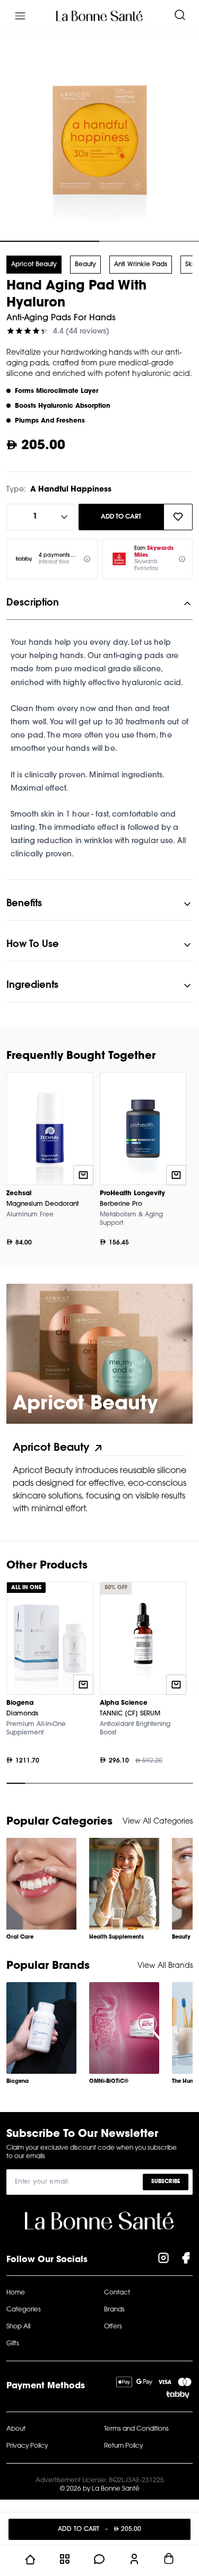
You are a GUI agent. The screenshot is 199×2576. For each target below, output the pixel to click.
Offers (113, 2327)
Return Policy (123, 2446)
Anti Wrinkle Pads (141, 265)
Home (16, 2293)
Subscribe (166, 2181)
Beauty (85, 265)
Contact (117, 2293)
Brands (114, 2310)
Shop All (18, 2327)
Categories (24, 2310)
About (16, 2429)
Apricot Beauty (34, 265)
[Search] (180, 16)
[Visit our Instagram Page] (163, 2260)
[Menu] (20, 16)
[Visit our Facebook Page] (186, 2260)
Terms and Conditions (136, 2429)
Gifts (13, 2344)
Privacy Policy (27, 2446)
